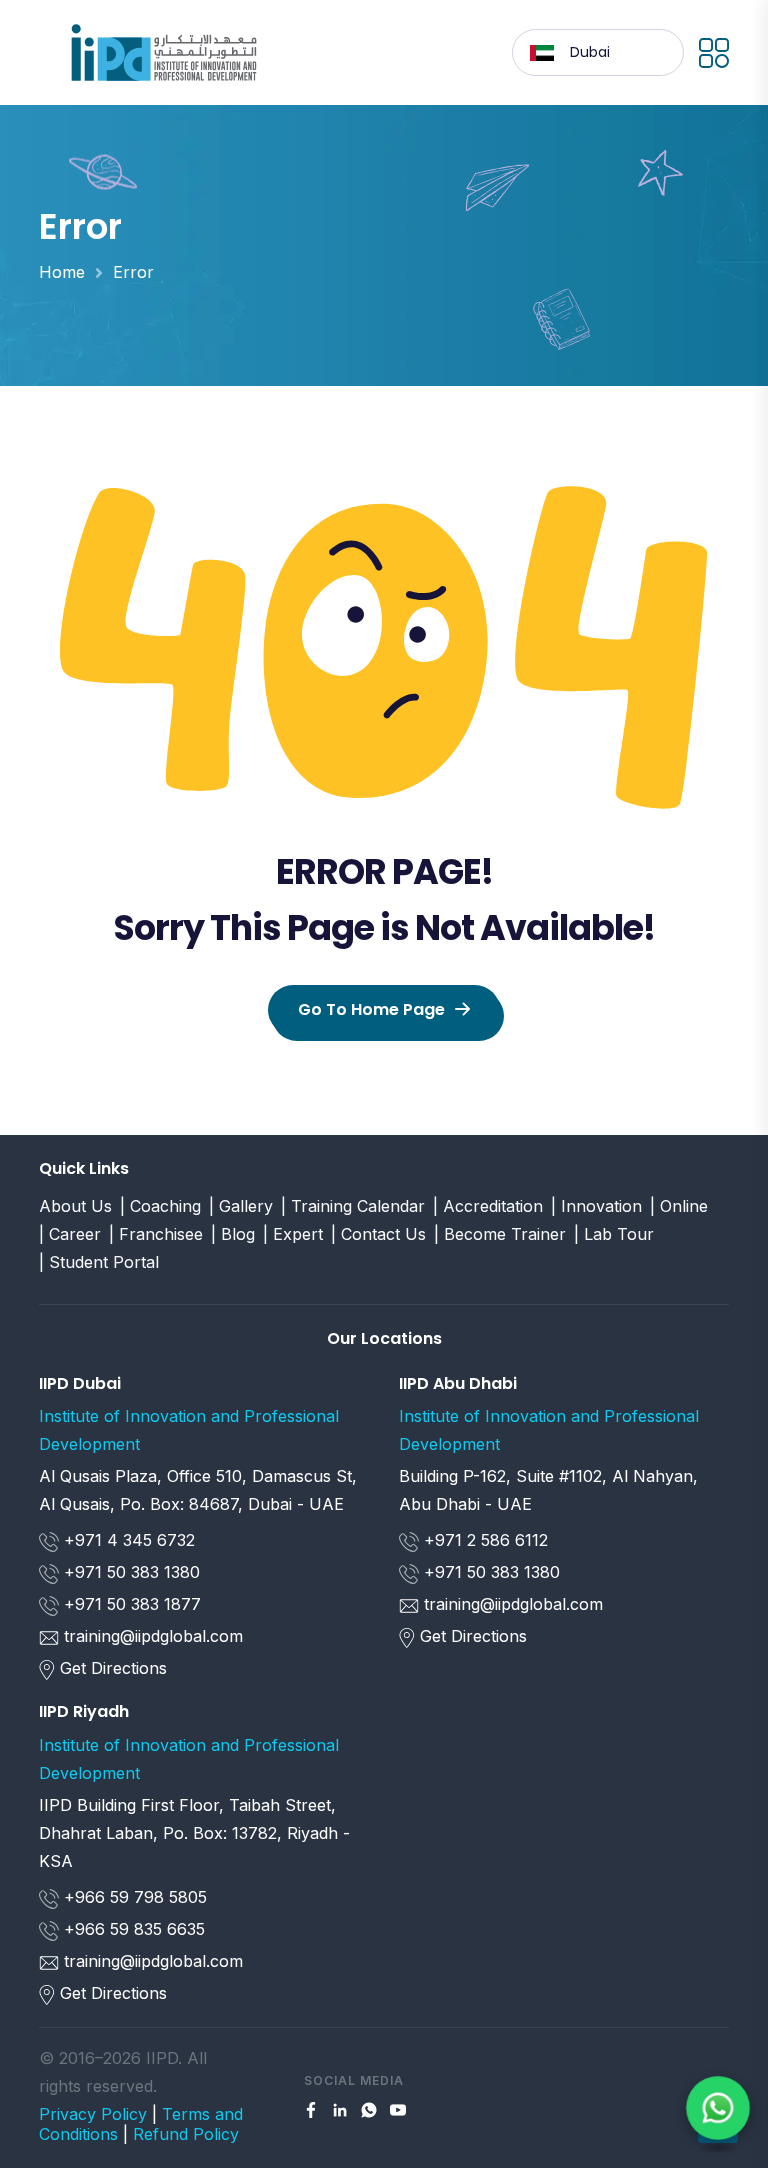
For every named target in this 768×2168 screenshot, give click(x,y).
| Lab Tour (614, 1234)
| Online (679, 1206)
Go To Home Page (371, 1009)
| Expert (293, 1234)
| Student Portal (99, 1262)
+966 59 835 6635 (132, 1929)
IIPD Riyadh (84, 1711)
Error (133, 272)
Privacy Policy (93, 2114)
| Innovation (596, 1206)
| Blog (233, 1234)
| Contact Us (378, 1234)
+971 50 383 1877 (130, 1604)
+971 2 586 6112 (483, 1540)
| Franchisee (156, 1234)
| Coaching (160, 1206)
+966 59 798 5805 (133, 1897)
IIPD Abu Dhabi (458, 1383)
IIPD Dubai (80, 1383)
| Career (70, 1234)
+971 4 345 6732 (127, 1540)
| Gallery (241, 1206)
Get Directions (113, 1668)
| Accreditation (488, 1206)
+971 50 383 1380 (129, 1572)
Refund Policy (186, 2134)
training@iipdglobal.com (153, 1636)
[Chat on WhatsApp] (717, 2107)
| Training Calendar (353, 1206)
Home (62, 272)
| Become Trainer (500, 1234)
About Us (75, 1206)
